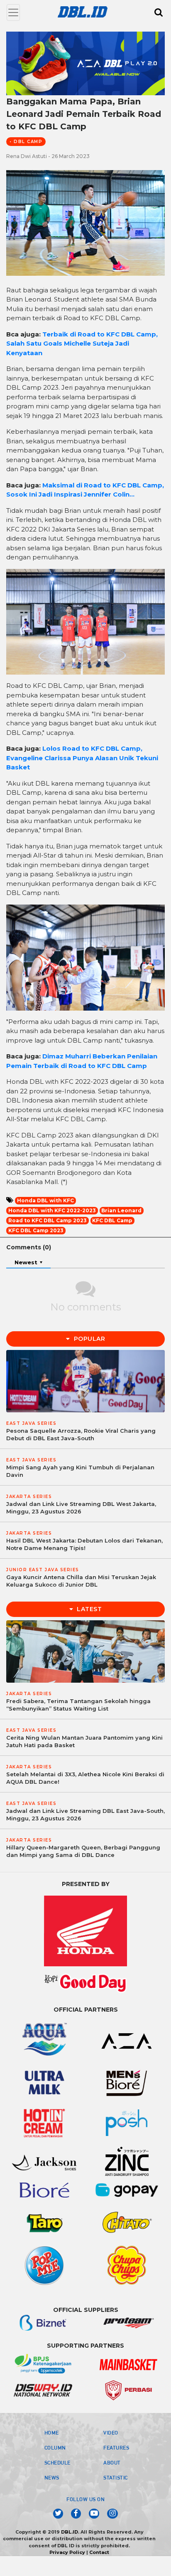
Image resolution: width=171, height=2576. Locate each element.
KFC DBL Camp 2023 (36, 1230)
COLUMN (55, 2447)
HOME (52, 2433)
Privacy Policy (67, 2552)
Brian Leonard (121, 1210)
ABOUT (112, 2462)
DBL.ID (70, 2532)
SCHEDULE (57, 2462)
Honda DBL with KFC (45, 1200)
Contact (99, 2552)
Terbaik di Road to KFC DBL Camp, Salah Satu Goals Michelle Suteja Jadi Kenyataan (82, 344)
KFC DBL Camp (112, 1220)
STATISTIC (116, 2477)
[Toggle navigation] (13, 12)
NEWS (52, 2477)
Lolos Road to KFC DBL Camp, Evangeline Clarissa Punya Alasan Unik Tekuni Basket (82, 758)
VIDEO (111, 2433)
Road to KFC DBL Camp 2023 (48, 1220)
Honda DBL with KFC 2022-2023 (52, 1210)
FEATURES (116, 2447)
